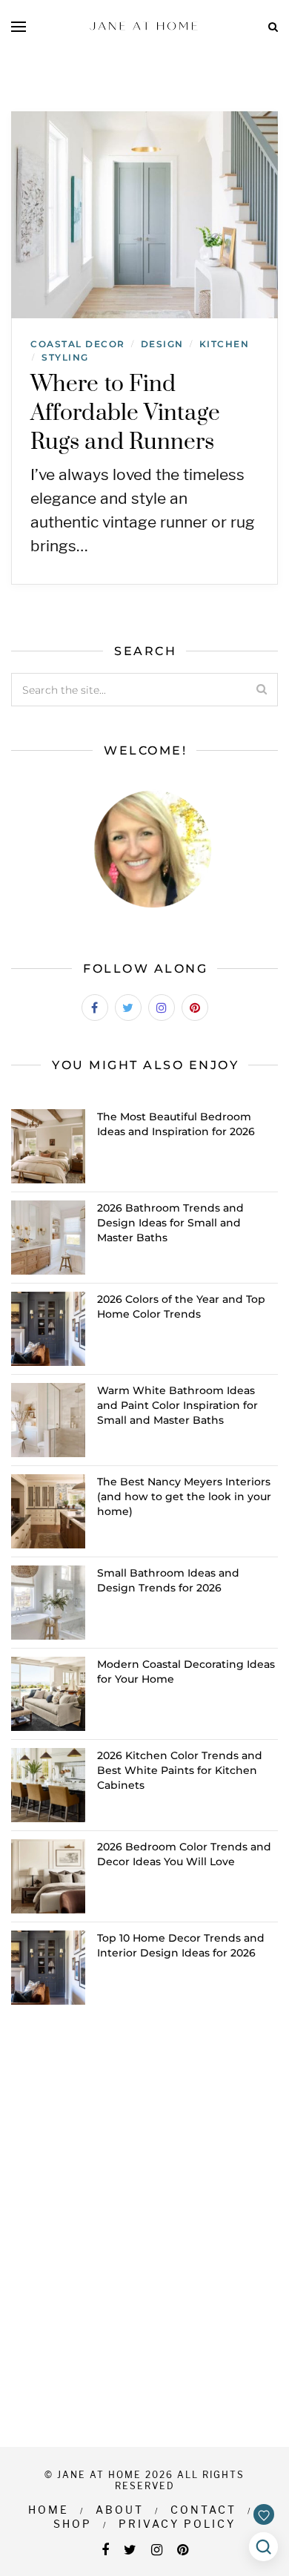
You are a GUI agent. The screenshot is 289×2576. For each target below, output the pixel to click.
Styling (65, 357)
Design (162, 344)
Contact (203, 2510)
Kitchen (225, 344)
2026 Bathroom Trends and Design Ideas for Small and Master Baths (170, 1223)
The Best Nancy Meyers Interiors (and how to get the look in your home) (184, 1496)
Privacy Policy (177, 2524)
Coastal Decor (78, 344)
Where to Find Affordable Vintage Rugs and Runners (125, 413)
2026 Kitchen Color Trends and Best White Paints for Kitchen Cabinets (180, 1770)
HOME (49, 2510)
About (120, 2510)
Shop (73, 2524)
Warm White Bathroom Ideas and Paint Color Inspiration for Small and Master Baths (177, 1405)
